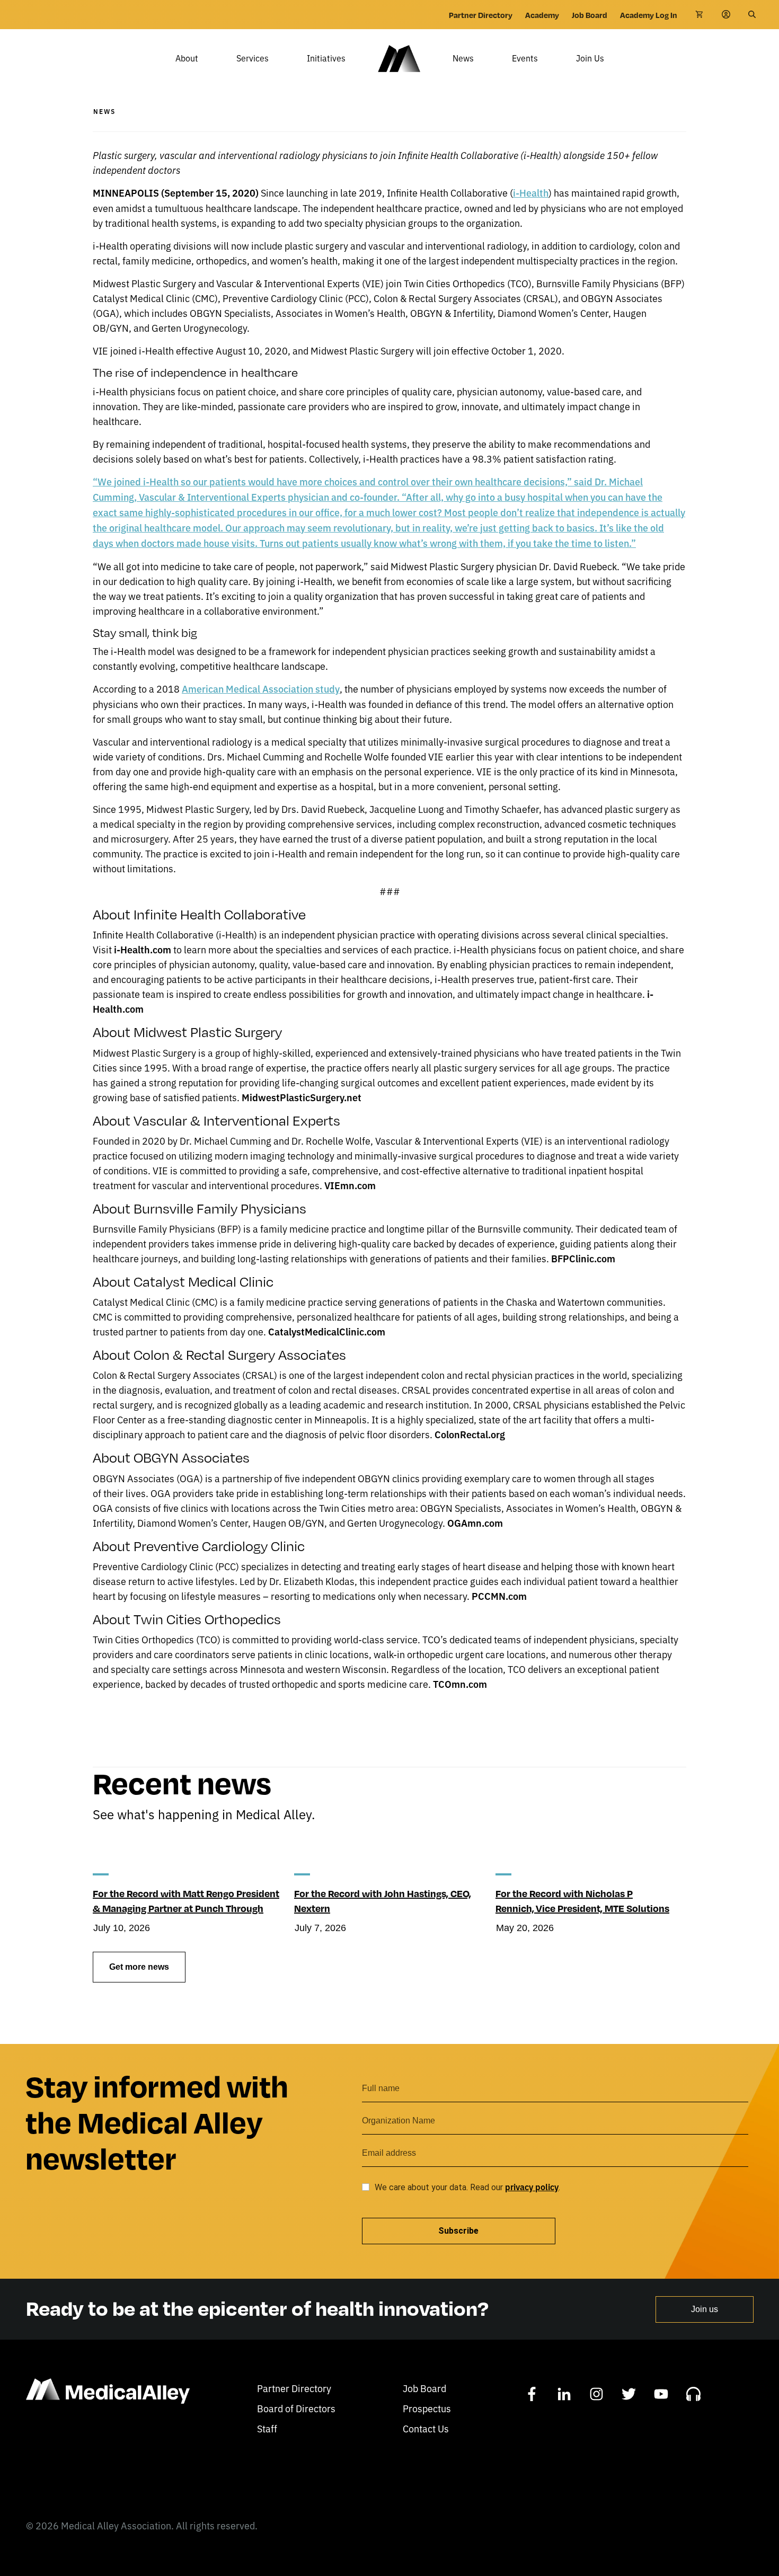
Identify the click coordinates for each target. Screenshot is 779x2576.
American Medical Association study (261, 689)
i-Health (531, 193)
